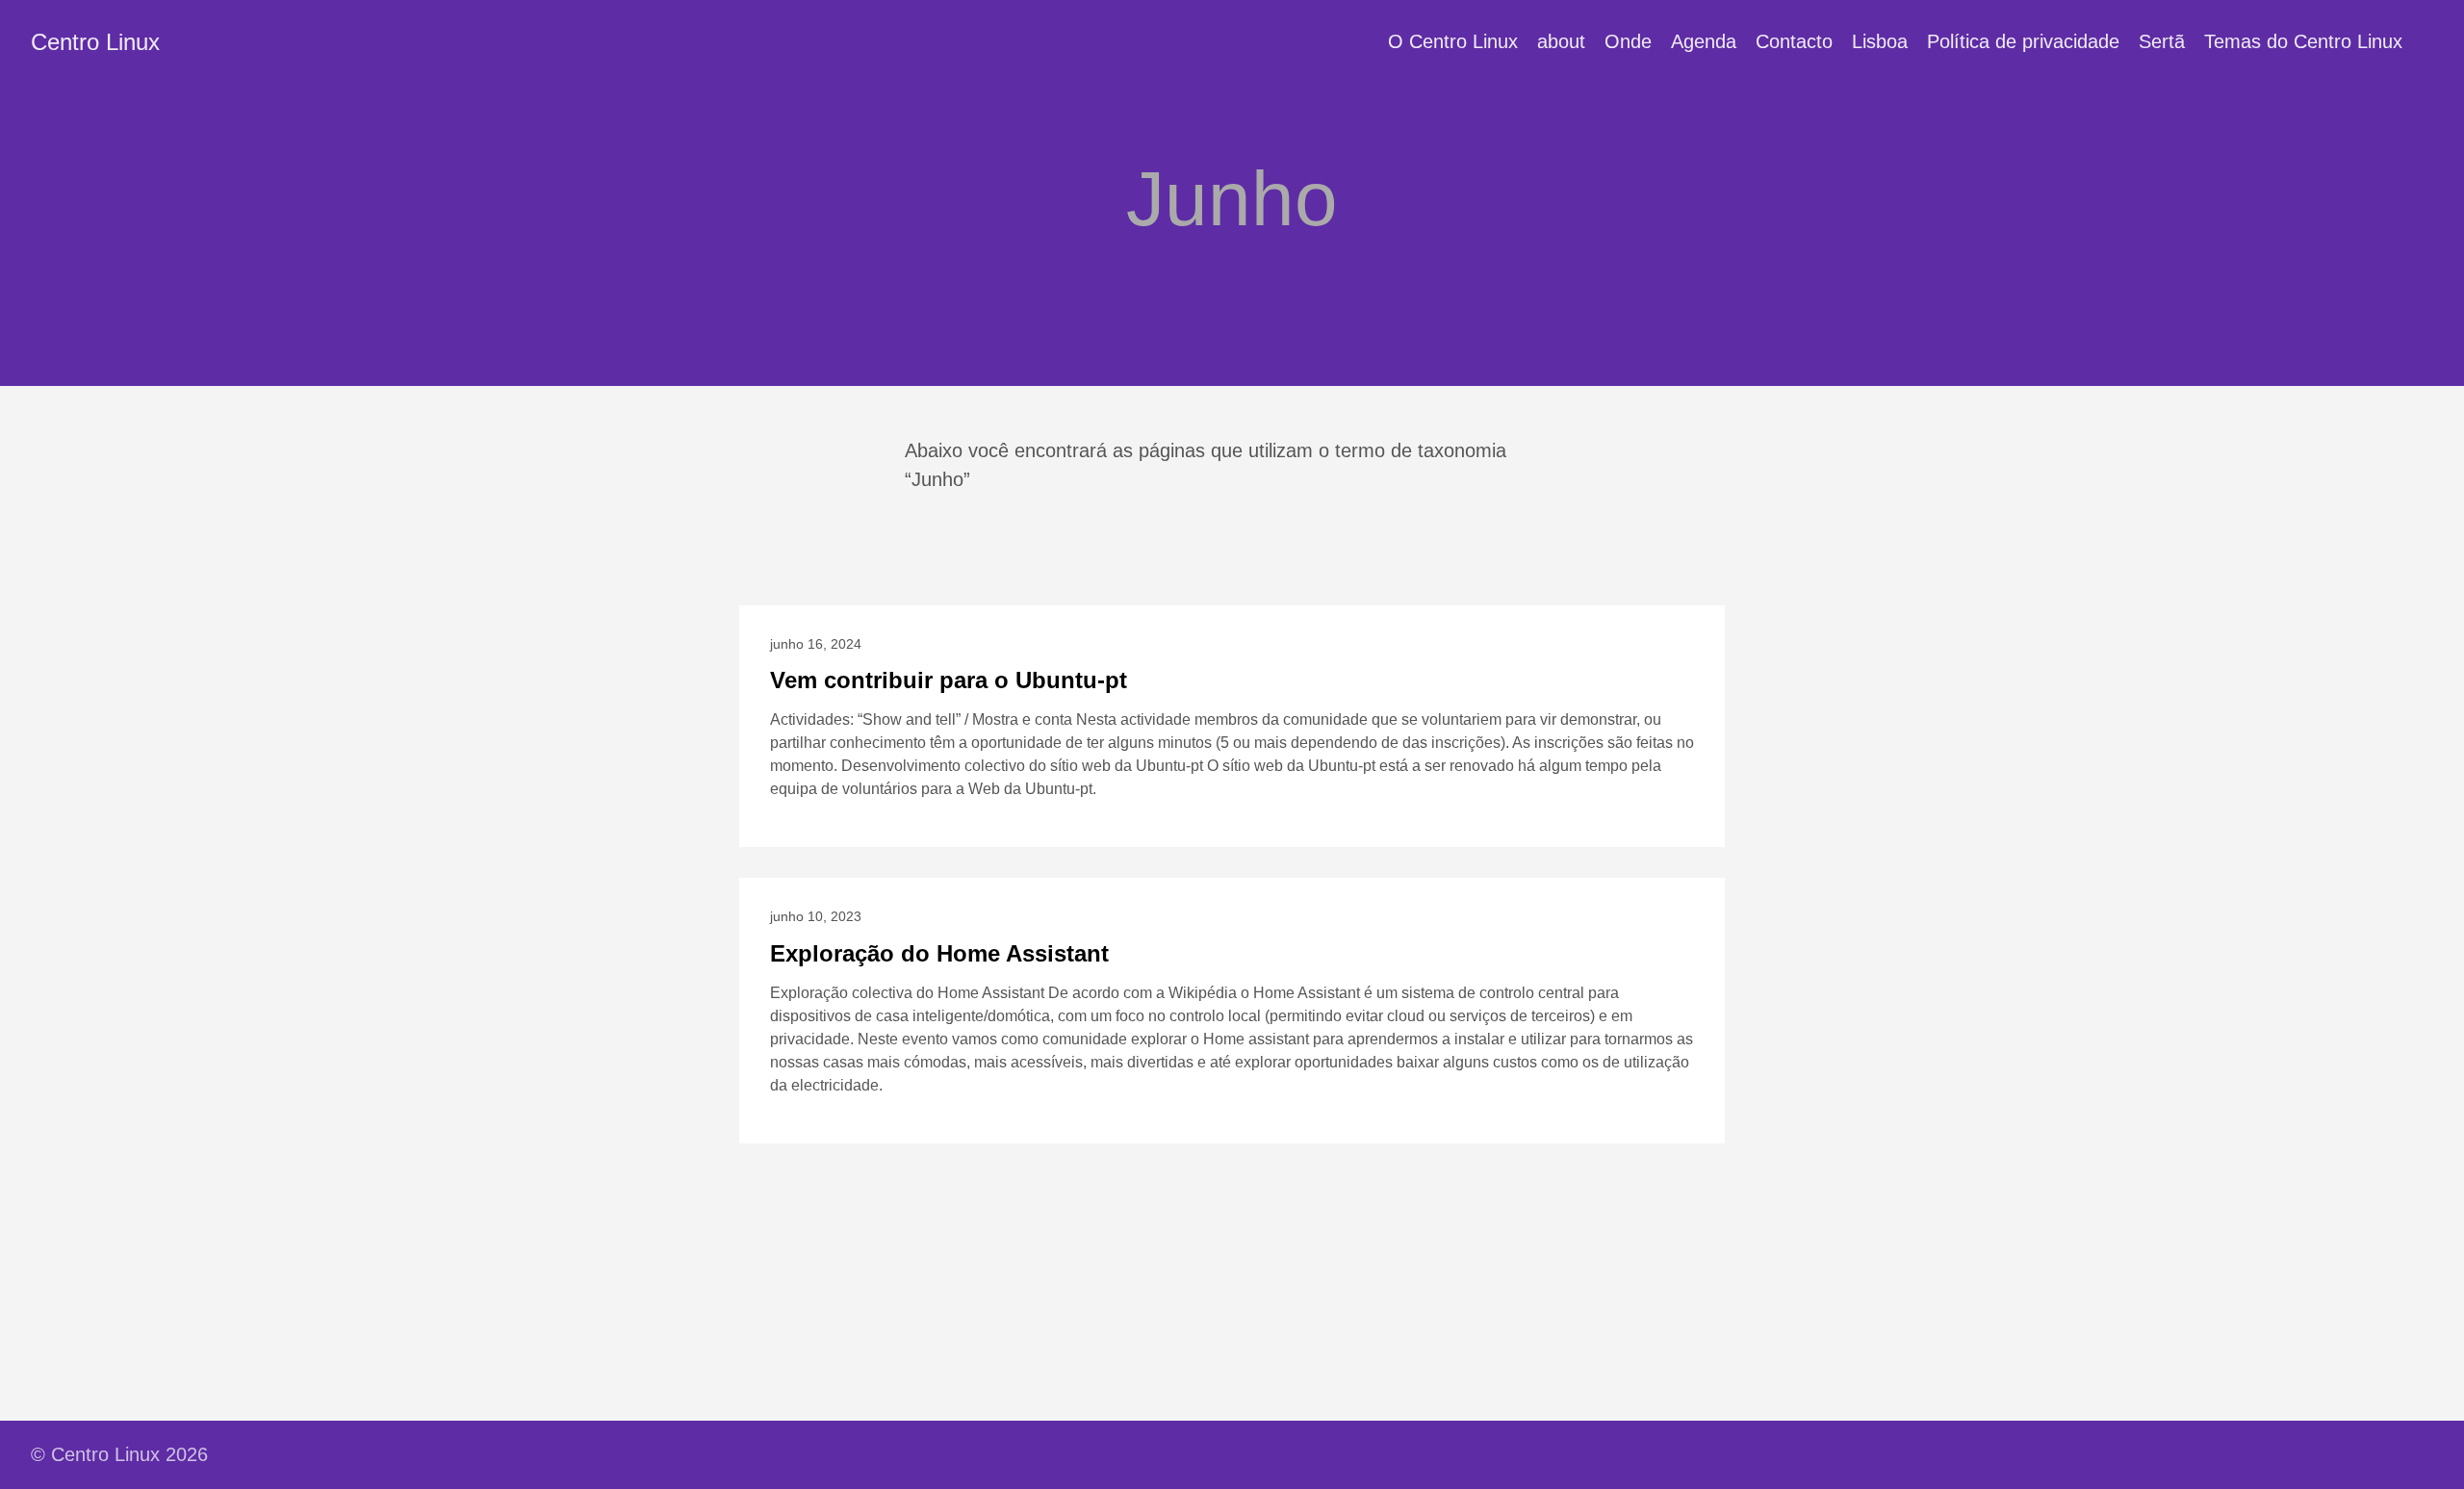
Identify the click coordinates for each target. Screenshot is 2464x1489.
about (1561, 41)
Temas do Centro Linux (2303, 41)
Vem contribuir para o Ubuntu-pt (949, 680)
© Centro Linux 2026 (119, 1454)
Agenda (1704, 41)
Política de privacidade (2023, 41)
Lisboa (1880, 41)
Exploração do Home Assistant (939, 953)
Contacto (1794, 41)
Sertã (2162, 41)
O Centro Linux (1453, 41)
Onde (1628, 41)
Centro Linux (95, 42)
